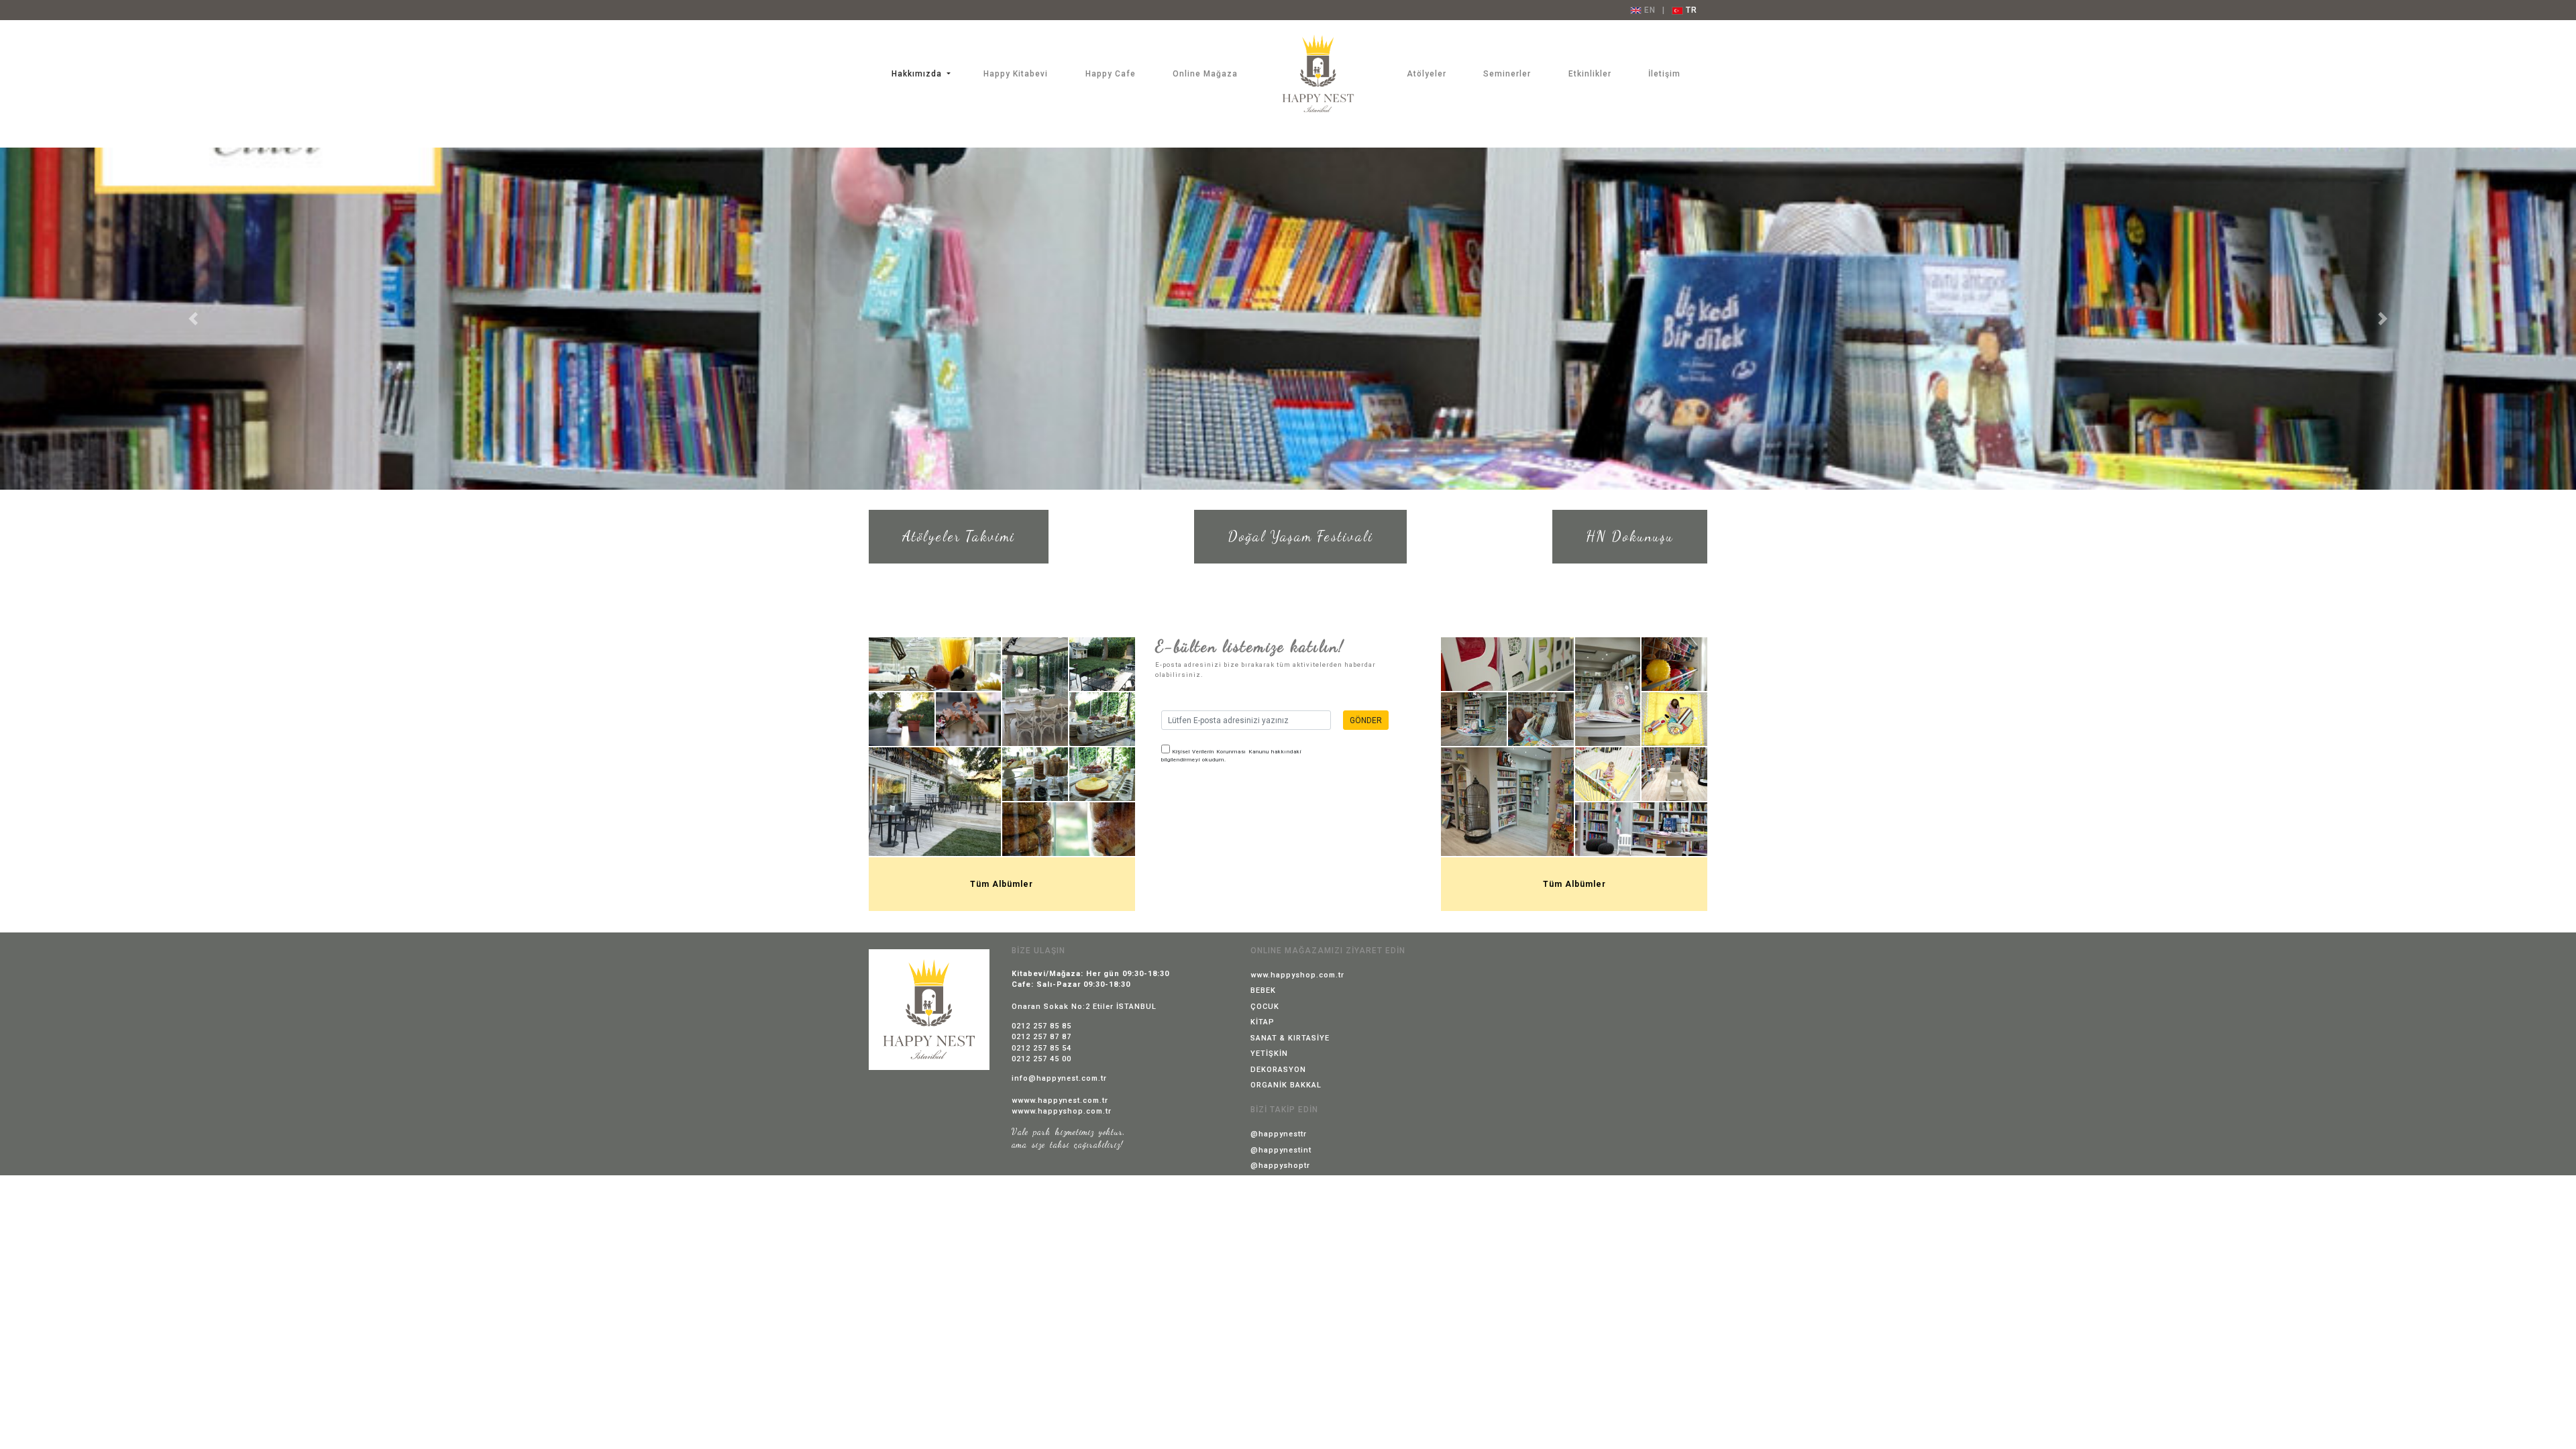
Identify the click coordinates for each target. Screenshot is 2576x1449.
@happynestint (1281, 1150)
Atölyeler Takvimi (959, 536)
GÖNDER (1366, 720)
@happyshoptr (1280, 1166)
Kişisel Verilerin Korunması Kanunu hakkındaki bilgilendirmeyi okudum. (1231, 756)
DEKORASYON (1278, 1070)
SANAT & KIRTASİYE (1290, 1038)
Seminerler (1507, 74)
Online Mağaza (1205, 74)
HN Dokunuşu (1630, 536)
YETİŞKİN (1269, 1054)
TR (1690, 10)
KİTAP (1263, 1022)
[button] (193, 319)
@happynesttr (1279, 1134)
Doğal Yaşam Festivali (1300, 536)
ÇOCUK (1265, 1007)
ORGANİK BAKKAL (1286, 1085)
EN (1649, 10)
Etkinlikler (1590, 74)
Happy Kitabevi (1016, 74)
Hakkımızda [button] (918, 74)
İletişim (1664, 74)
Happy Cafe (1111, 74)
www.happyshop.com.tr (1297, 975)
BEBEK (1263, 990)
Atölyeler (1427, 74)
